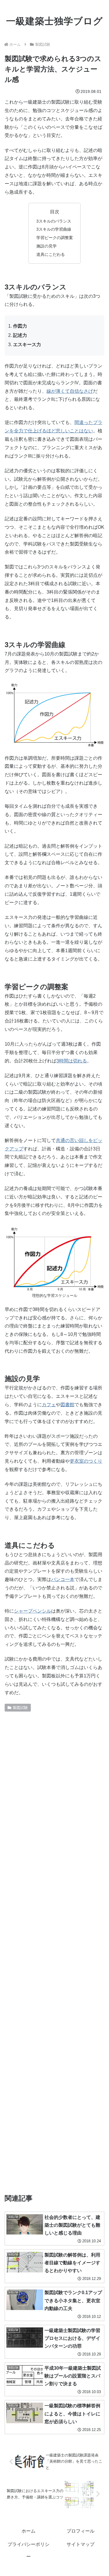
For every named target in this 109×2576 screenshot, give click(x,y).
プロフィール (81, 2531)
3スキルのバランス (54, 221)
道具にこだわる (51, 254)
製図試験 (20, 1708)
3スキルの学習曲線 (54, 229)
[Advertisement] (54, 1950)
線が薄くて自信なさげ (70, 391)
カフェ (49, 1405)
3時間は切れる (72, 1061)
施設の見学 (47, 246)
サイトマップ (81, 2544)
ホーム (28, 2531)
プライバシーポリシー (28, 2550)
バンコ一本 (63, 1579)
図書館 (67, 1405)
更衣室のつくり (86, 1461)
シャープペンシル (33, 1611)
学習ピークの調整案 (55, 238)
